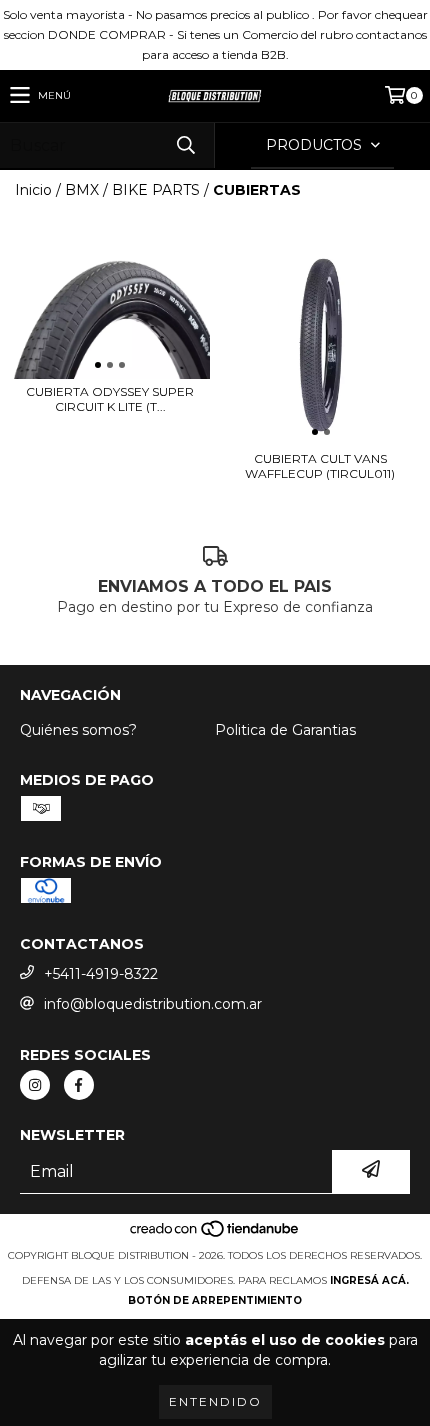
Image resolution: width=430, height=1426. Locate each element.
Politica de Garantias (285, 730)
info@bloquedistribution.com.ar (153, 1004)
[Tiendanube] (215, 1235)
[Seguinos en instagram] (35, 1085)
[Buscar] (185, 145)
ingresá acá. (369, 1280)
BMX (82, 190)
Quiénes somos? (78, 730)
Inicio (33, 190)
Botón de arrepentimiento (215, 1300)
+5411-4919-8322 (101, 974)
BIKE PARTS (156, 190)
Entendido (215, 1401)
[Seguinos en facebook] (79, 1085)
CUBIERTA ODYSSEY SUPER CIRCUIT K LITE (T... (110, 399)
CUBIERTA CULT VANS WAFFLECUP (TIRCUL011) (320, 466)
